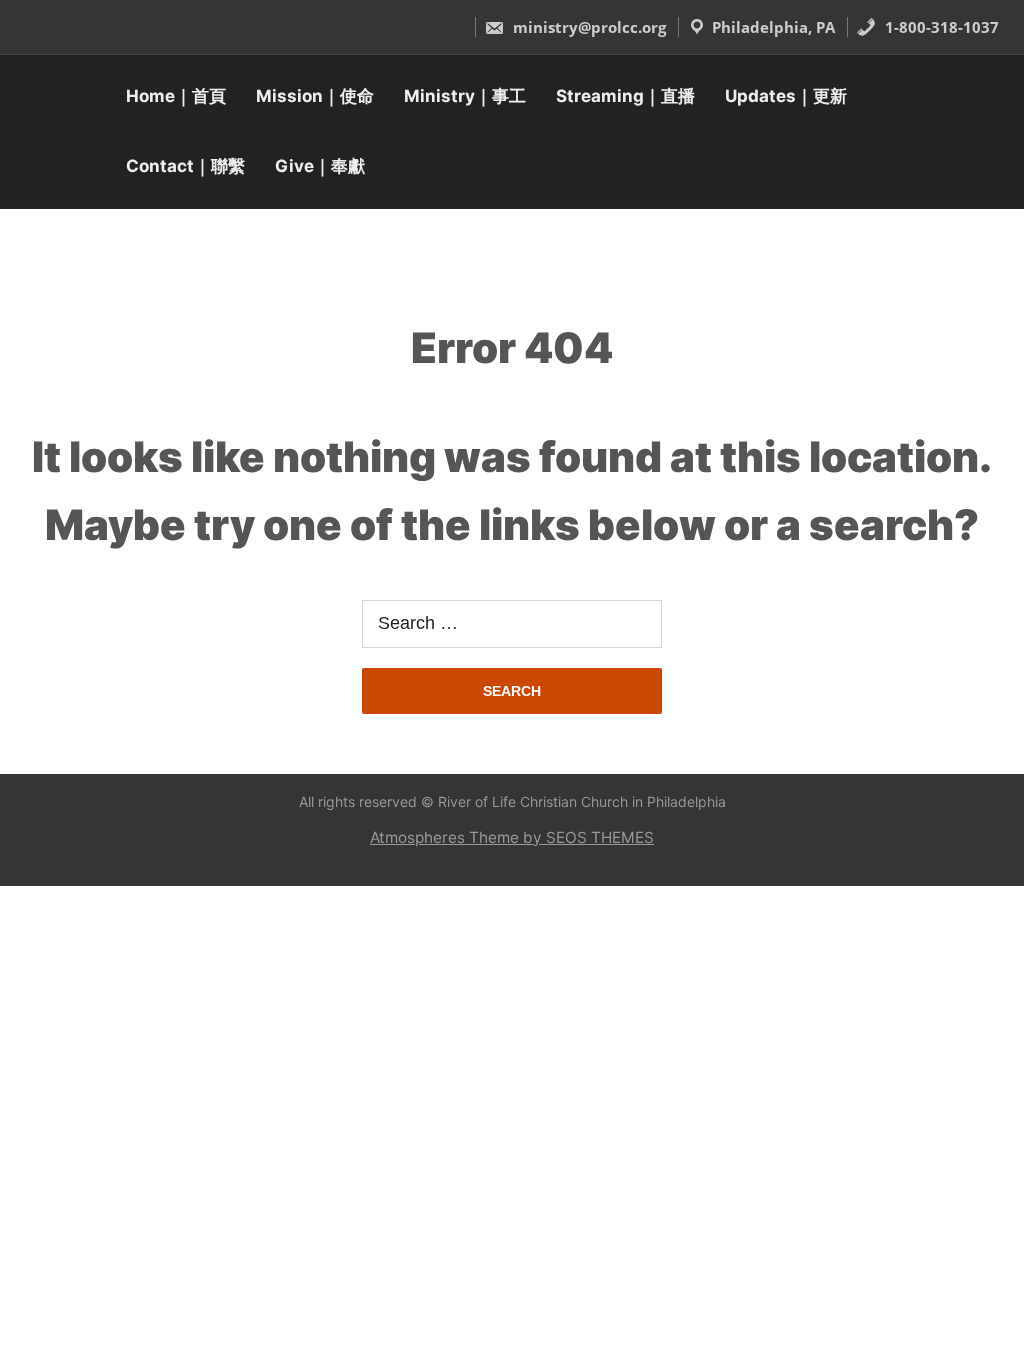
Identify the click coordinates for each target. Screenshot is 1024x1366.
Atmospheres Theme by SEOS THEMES (512, 837)
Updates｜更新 (786, 96)
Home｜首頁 (176, 96)
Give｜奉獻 (320, 166)
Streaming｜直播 (625, 96)
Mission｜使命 (315, 96)
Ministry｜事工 (465, 96)
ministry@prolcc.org (587, 27)
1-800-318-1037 (940, 27)
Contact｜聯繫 (185, 166)
